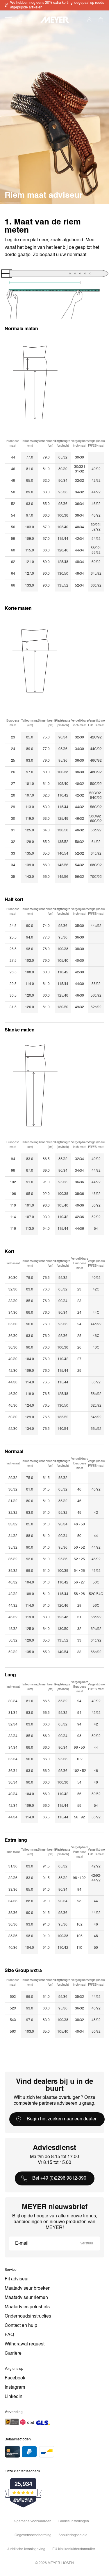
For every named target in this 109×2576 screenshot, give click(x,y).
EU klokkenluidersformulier (74, 2549)
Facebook (15, 2378)
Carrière (13, 2354)
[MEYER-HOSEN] (55, 20)
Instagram (15, 2388)
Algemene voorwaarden (32, 2521)
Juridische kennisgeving (26, 2549)
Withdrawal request (25, 2344)
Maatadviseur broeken (28, 2289)
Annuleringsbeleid (73, 2535)
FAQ (9, 2335)
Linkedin (14, 2397)
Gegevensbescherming (33, 2535)
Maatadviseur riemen (26, 2298)
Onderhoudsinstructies (28, 2316)
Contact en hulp (21, 2326)
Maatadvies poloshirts (27, 2307)
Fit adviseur (17, 2279)
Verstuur (87, 2244)
